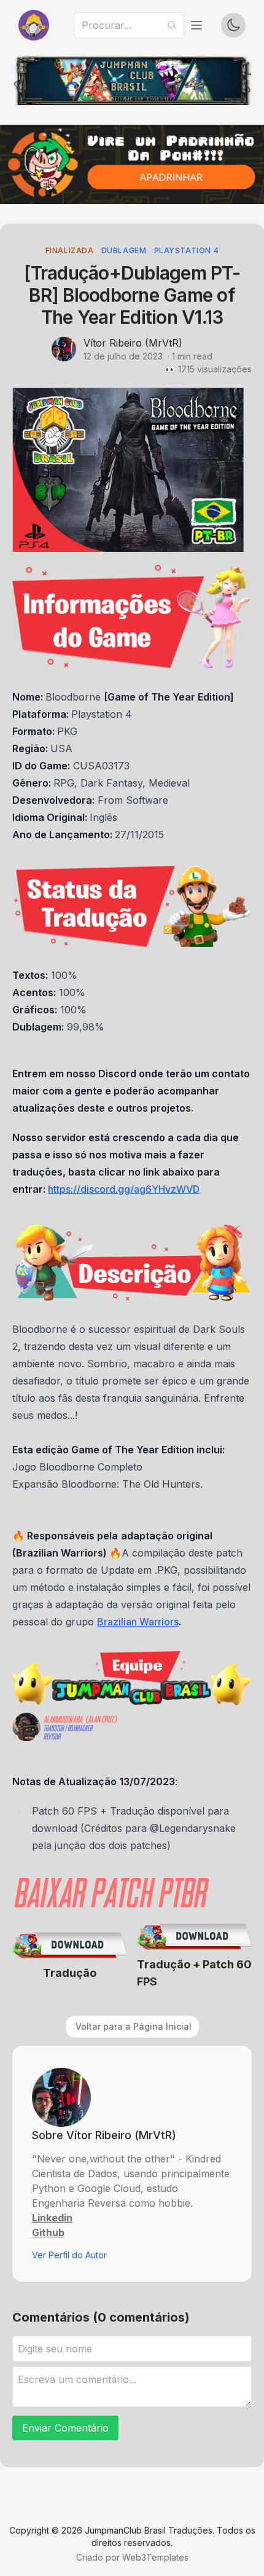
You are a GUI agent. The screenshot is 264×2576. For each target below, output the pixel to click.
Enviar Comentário (65, 2428)
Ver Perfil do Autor (69, 2255)
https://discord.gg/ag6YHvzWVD (124, 1189)
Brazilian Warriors (138, 1622)
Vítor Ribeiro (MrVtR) (133, 343)
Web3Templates (155, 2557)
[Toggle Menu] (196, 25)
